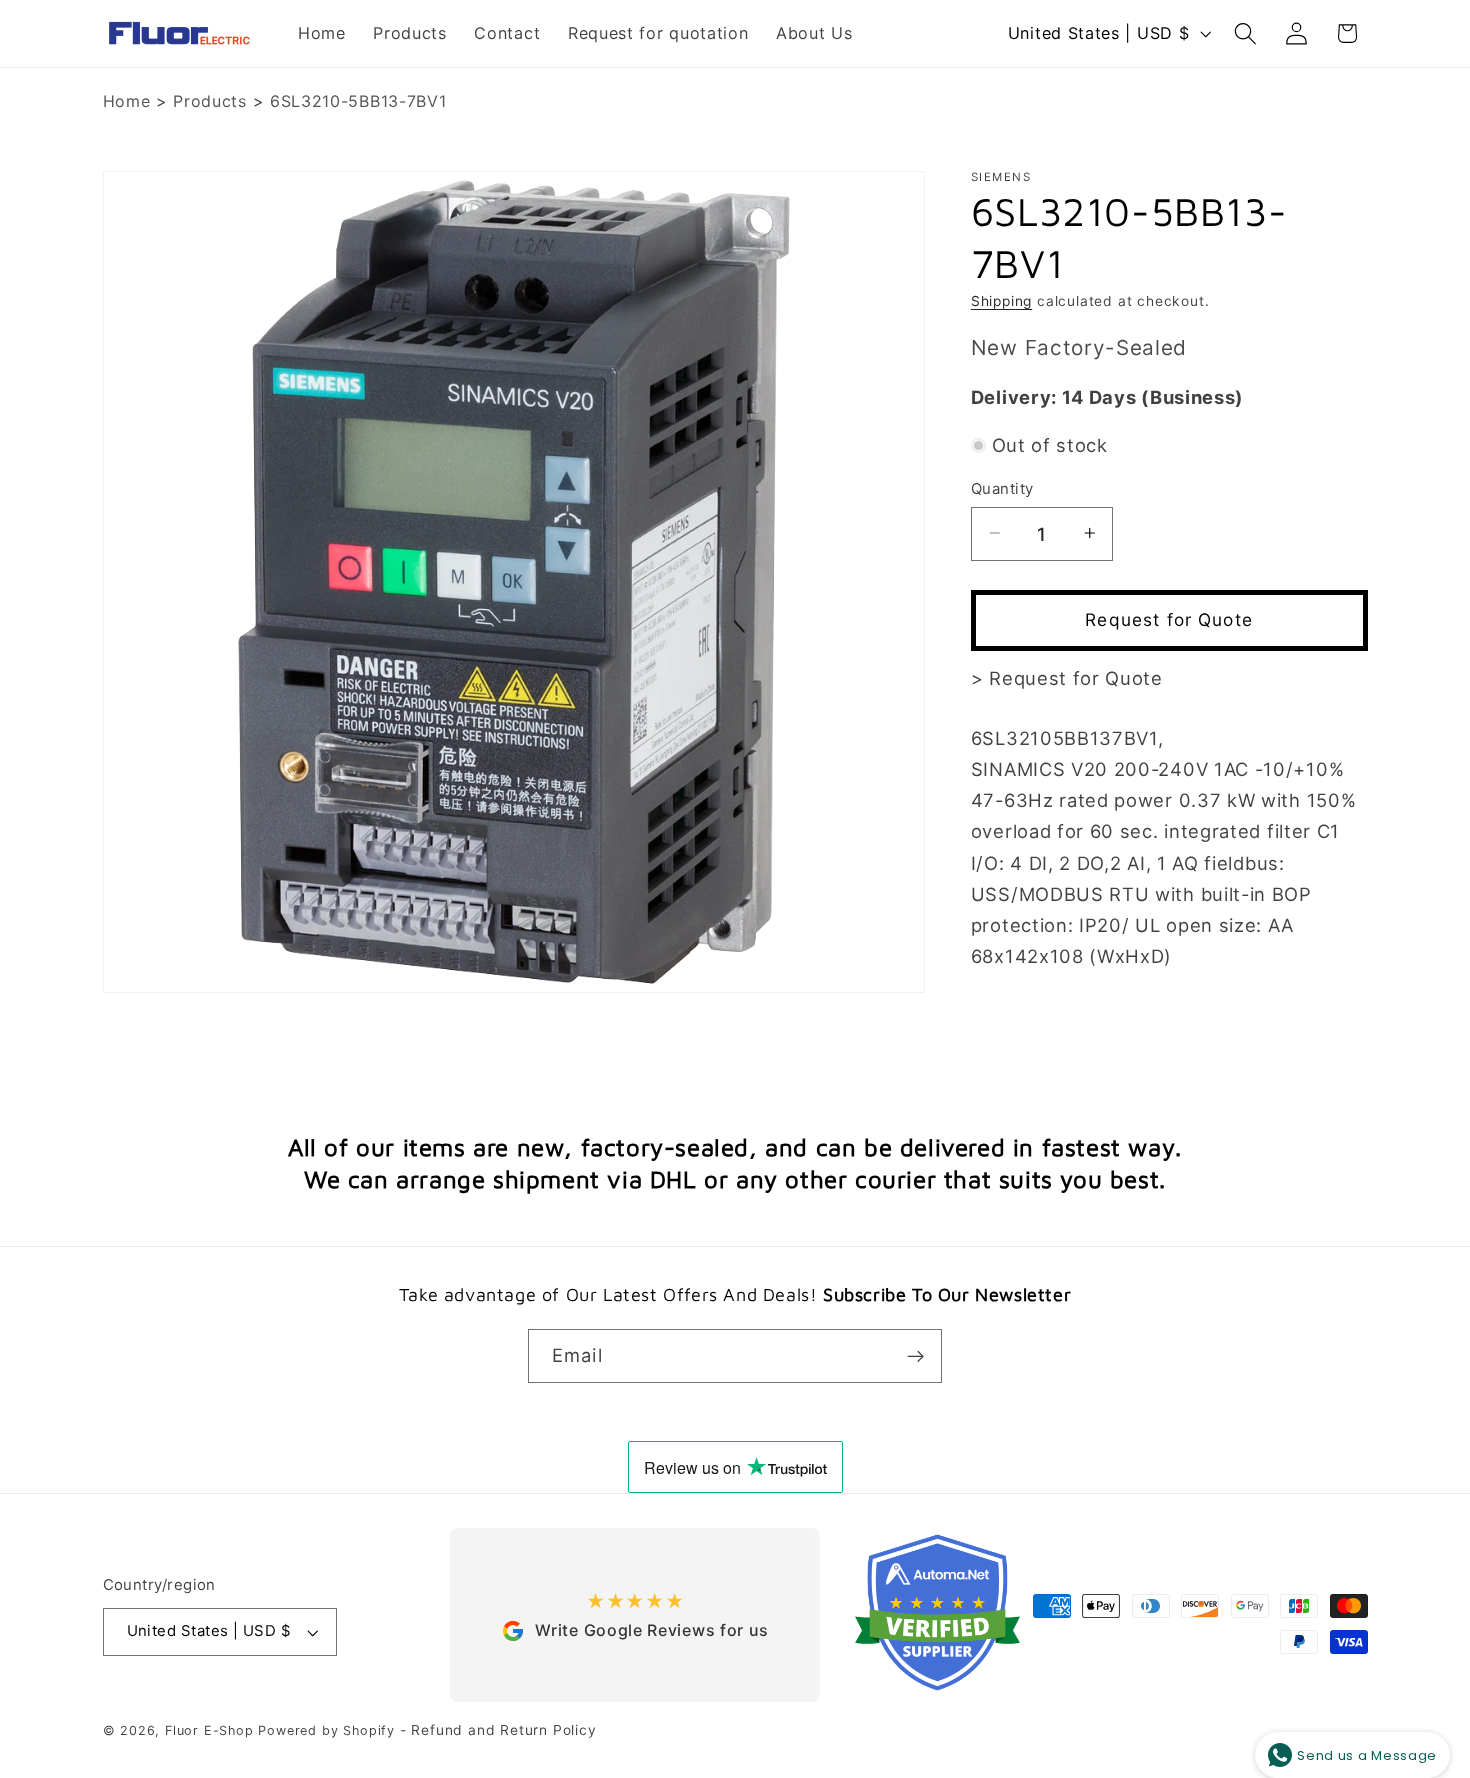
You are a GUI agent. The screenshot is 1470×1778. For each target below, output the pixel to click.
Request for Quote (1169, 619)
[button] (1245, 33)
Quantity (1002, 488)
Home (127, 101)
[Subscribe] (915, 1357)
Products (210, 101)
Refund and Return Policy (503, 1731)
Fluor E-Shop (209, 1731)
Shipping (1001, 300)
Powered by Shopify (326, 1731)
